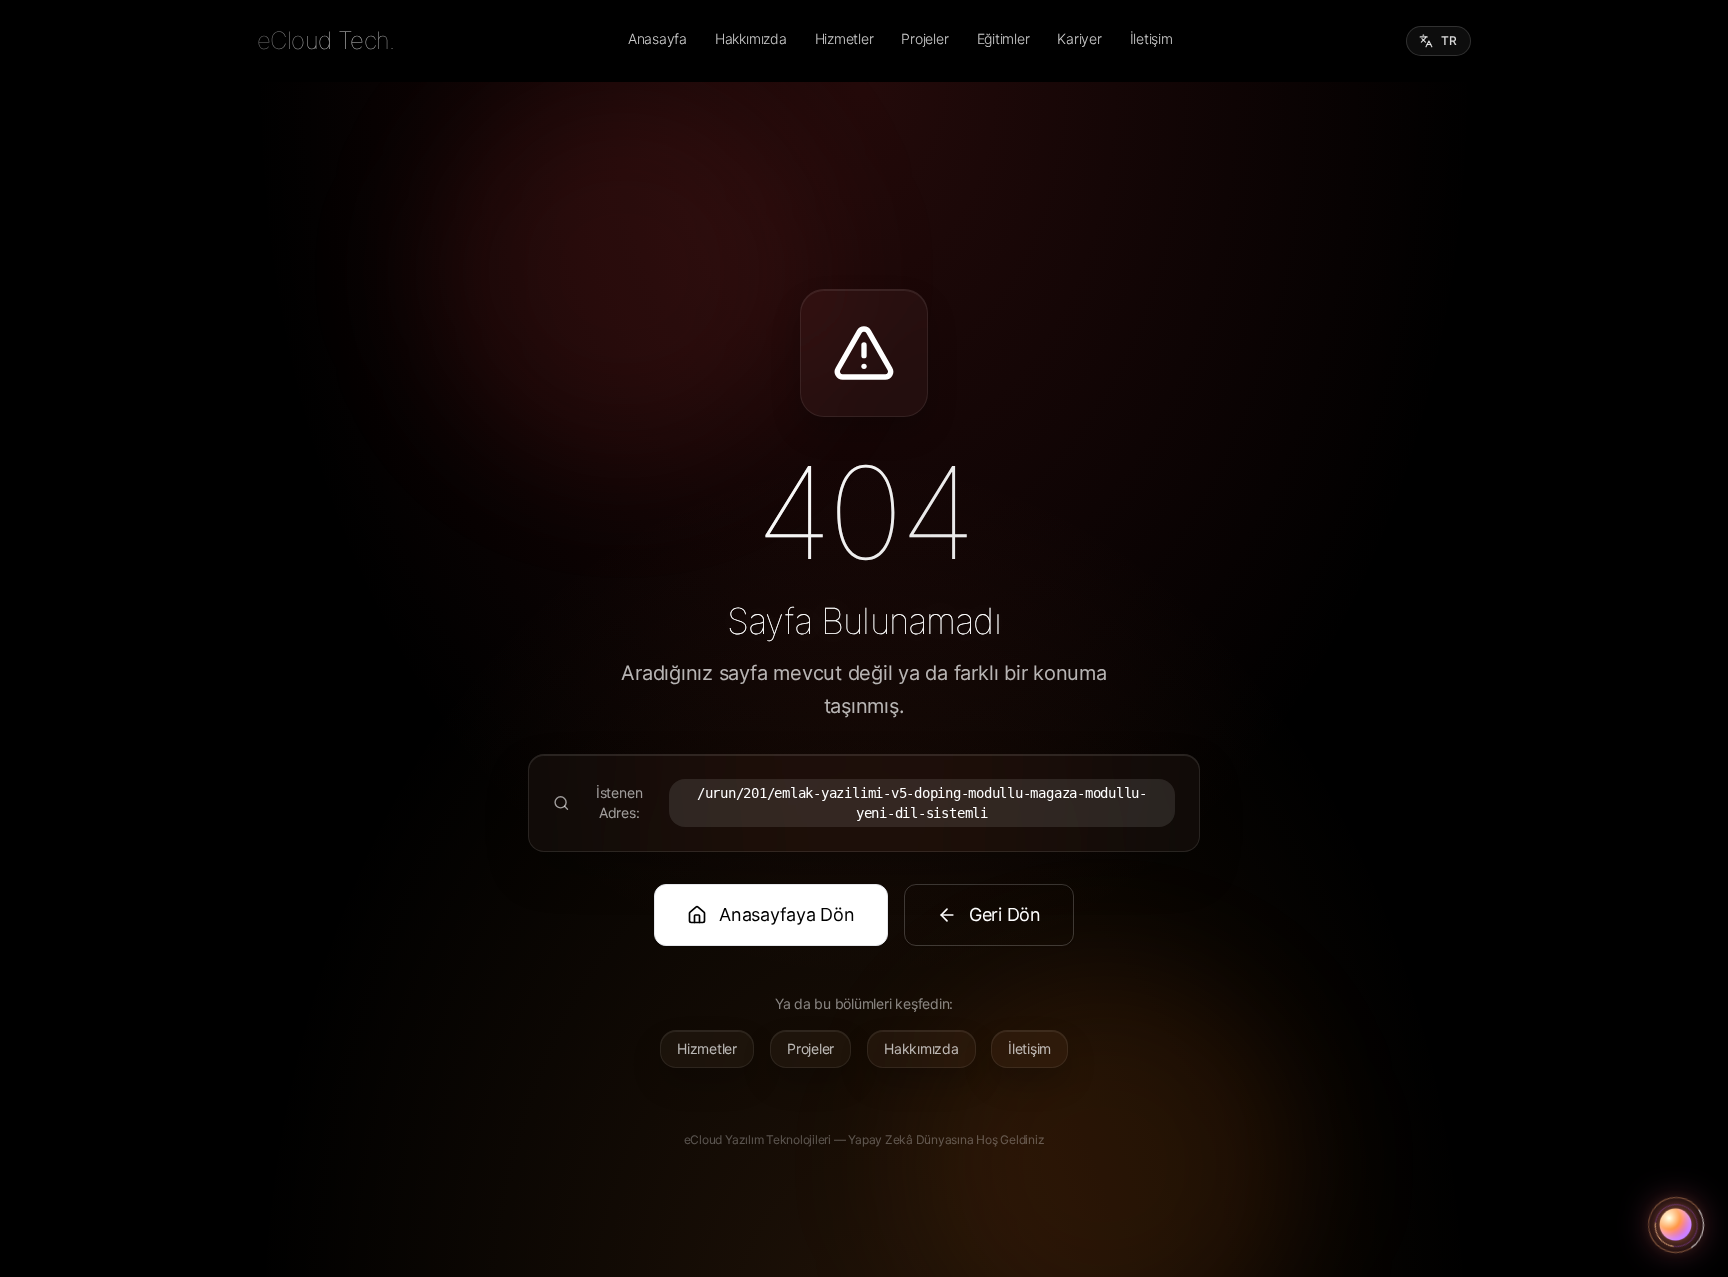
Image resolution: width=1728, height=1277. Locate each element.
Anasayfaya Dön (787, 914)
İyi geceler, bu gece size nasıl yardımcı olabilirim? (1560, 1159)
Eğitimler (1003, 38)
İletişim (1151, 38)
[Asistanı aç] (1676, 1225)
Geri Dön (1005, 914)
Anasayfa (657, 38)
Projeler (924, 38)
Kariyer (1079, 38)
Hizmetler (844, 38)
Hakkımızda (751, 38)
